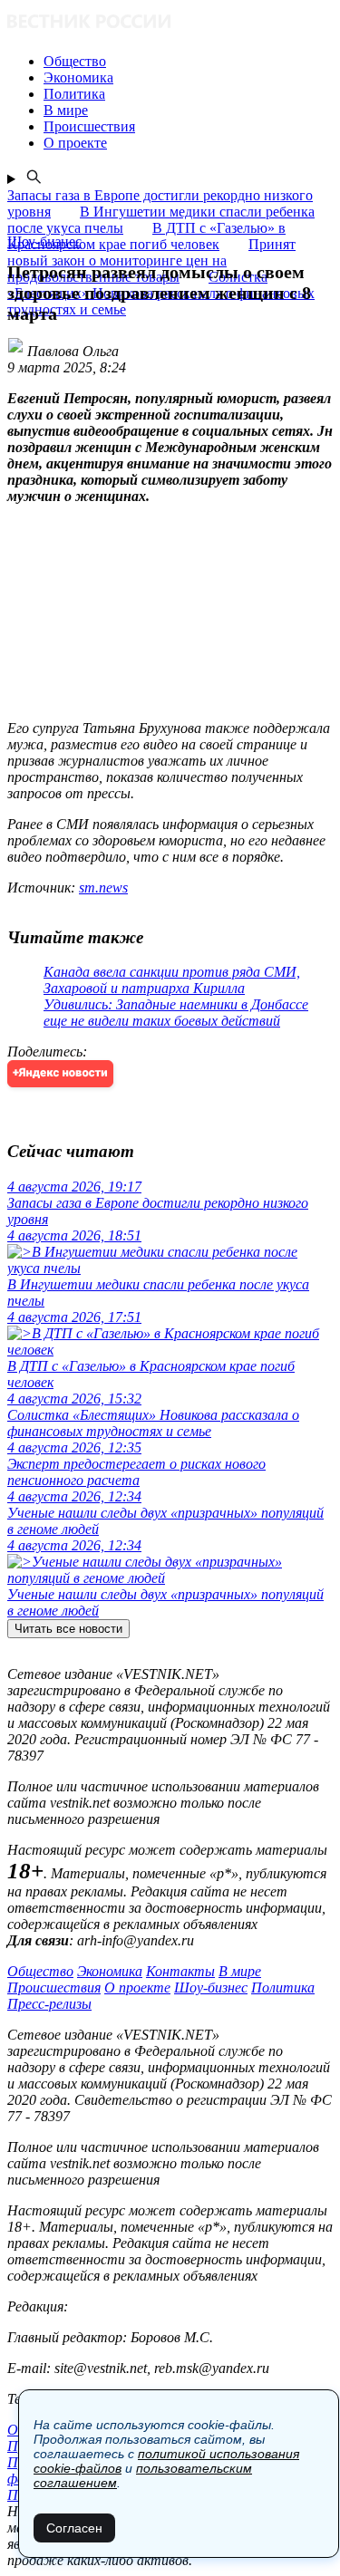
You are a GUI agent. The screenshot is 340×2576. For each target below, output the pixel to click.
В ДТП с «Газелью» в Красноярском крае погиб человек (146, 236)
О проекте (137, 1987)
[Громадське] (170, 23)
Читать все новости (68, 1629)
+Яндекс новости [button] (60, 1073)
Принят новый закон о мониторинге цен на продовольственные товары (151, 260)
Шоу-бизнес (211, 1987)
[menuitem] (188, 62)
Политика (283, 1987)
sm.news (103, 888)
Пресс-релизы (49, 2004)
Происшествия (54, 1987)
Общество (40, 1971)
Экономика (110, 1971)
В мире (240, 1971)
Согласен (74, 2528)
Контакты (180, 1971)
